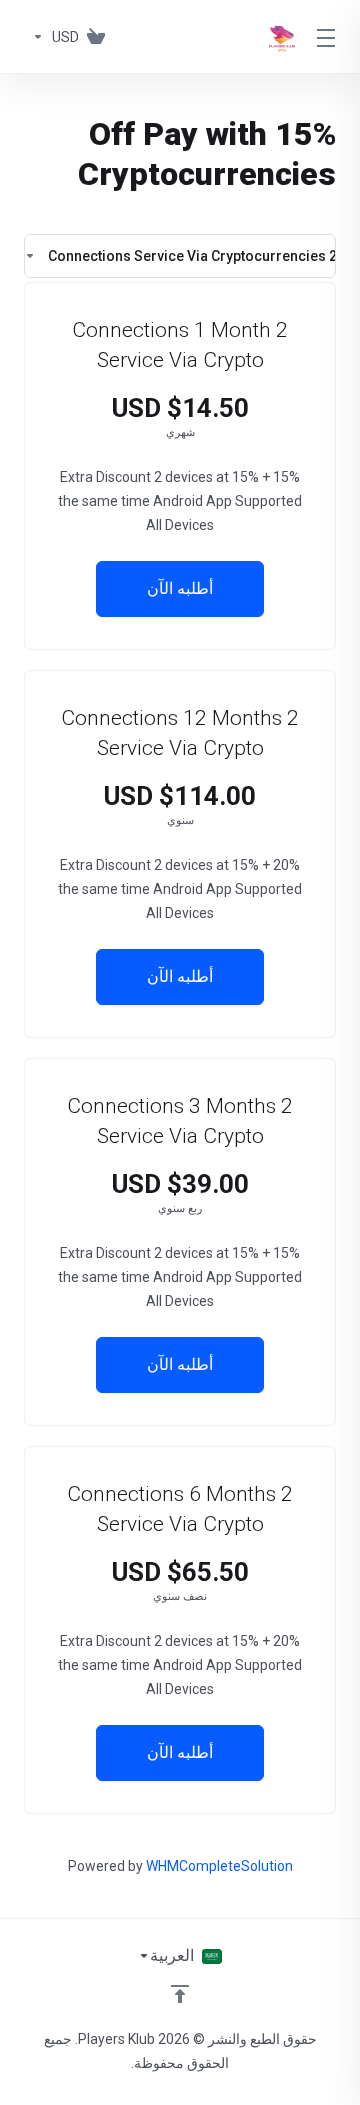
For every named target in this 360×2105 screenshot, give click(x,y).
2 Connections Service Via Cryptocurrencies (192, 256)
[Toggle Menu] (327, 37)
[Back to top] (180, 1994)
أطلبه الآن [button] (180, 588)
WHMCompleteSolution (219, 1866)
